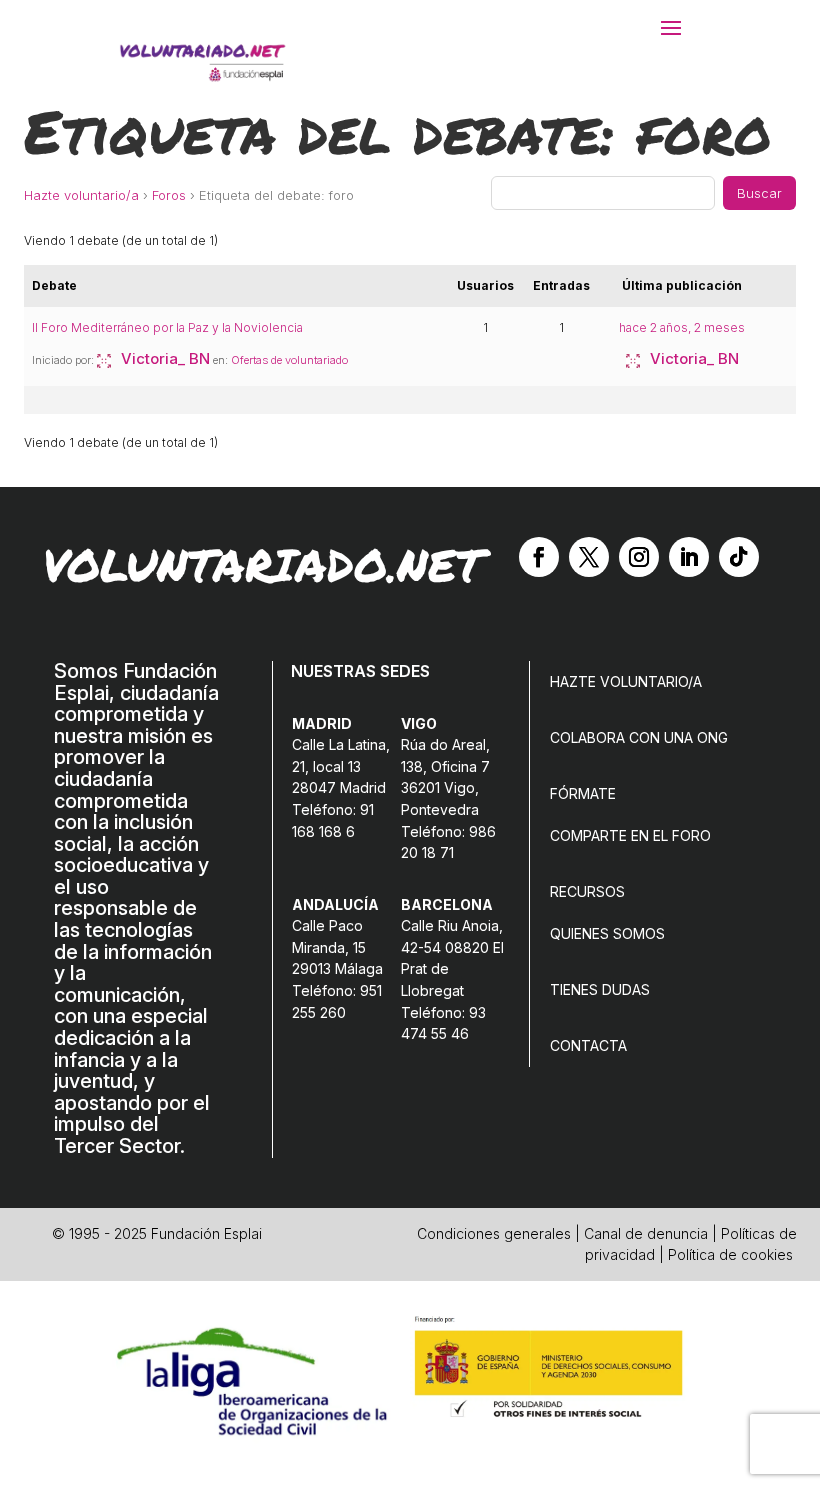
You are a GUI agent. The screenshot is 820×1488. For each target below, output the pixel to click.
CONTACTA (588, 1045)
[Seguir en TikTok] (739, 557)
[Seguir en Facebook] (539, 557)
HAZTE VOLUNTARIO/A (626, 681)
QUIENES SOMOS (607, 933)
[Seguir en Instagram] (639, 557)
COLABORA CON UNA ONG (639, 737)
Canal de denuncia (646, 1233)
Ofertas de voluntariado (289, 360)
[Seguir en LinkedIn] (689, 557)
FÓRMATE (583, 793)
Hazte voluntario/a (81, 195)
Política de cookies (730, 1254)
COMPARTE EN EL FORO (630, 835)
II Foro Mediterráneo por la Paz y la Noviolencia (167, 327)
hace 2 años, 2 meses (682, 327)
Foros (169, 195)
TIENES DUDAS (600, 989)
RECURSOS (587, 891)
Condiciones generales (494, 1233)
